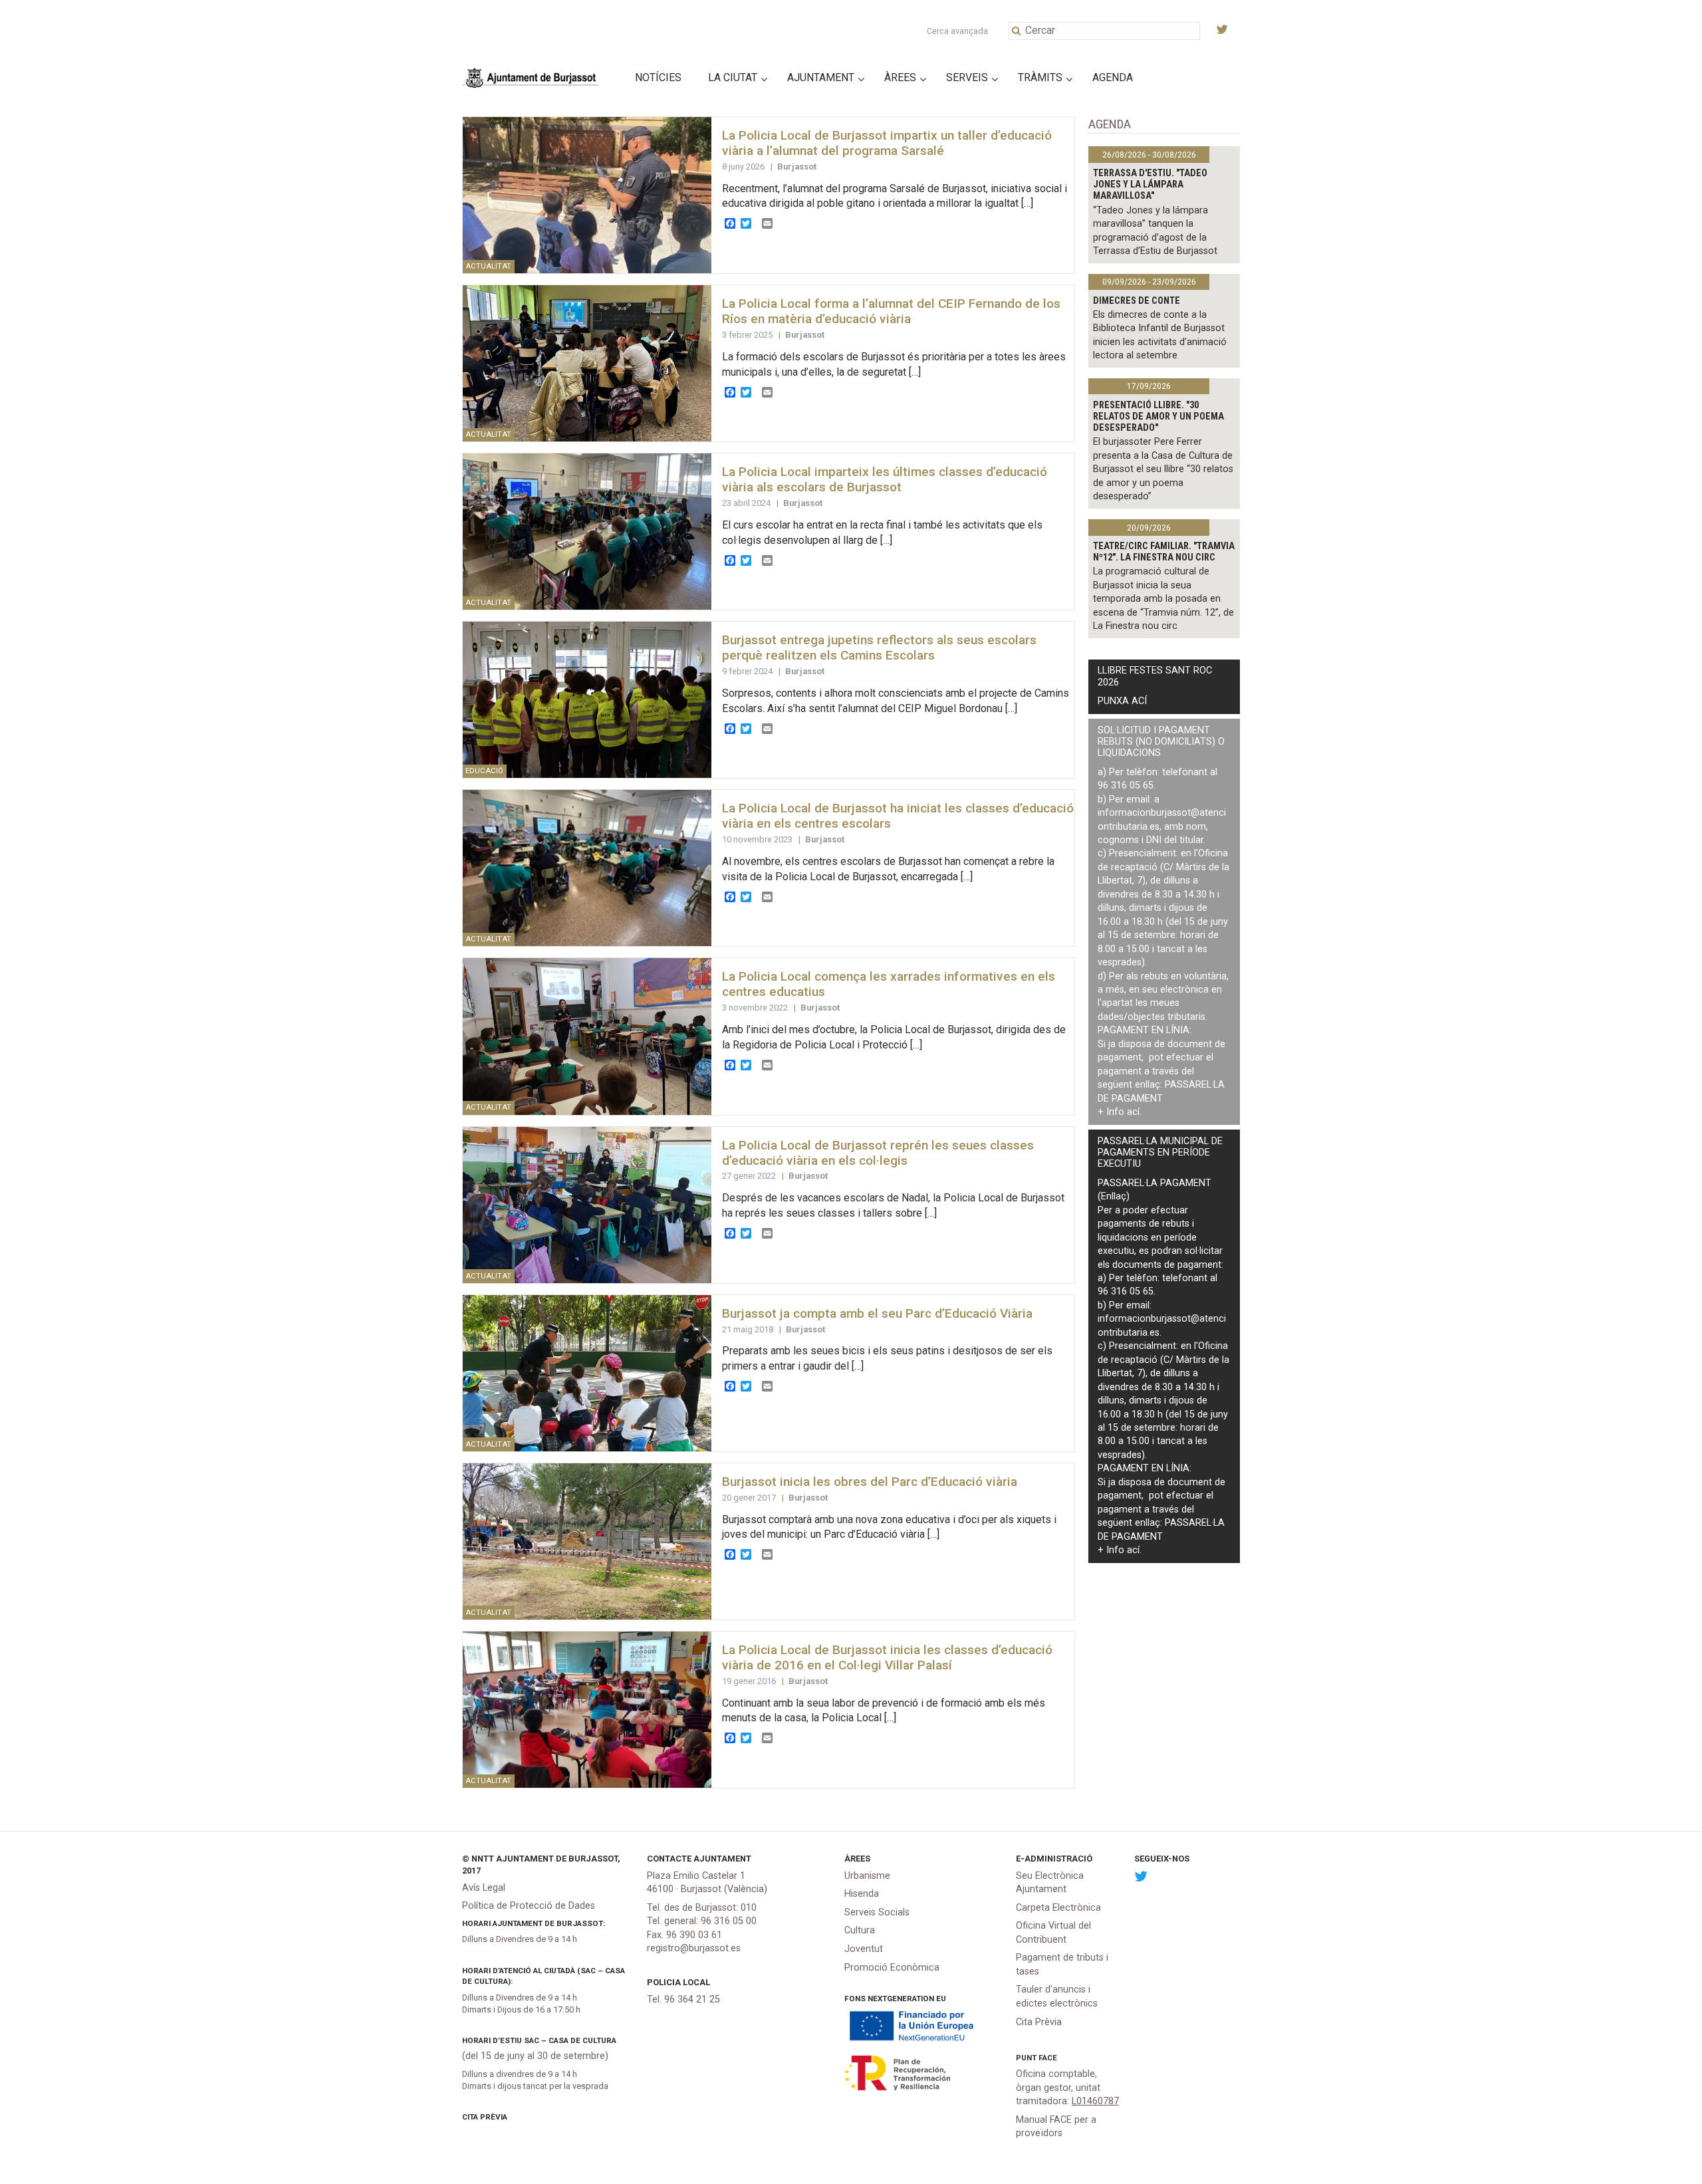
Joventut (864, 1949)
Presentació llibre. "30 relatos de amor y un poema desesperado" (1158, 417)
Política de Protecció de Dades (529, 1906)
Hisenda (862, 1894)
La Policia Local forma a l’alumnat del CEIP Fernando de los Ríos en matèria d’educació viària (891, 311)
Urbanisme (867, 1876)
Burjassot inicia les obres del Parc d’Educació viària (870, 1482)
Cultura (860, 1930)
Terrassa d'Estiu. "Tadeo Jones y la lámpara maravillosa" (1150, 185)
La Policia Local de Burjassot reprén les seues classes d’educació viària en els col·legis (878, 1153)
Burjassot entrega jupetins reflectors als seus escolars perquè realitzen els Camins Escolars (879, 648)
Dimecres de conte (1137, 301)
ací (1133, 1112)
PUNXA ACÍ (1122, 701)
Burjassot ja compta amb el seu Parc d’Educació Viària (877, 1313)
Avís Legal (484, 1888)
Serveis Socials (877, 1912)
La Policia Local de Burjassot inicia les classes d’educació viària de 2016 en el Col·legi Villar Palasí (887, 1657)
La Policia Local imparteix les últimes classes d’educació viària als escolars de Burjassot (885, 479)
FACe (1048, 2058)
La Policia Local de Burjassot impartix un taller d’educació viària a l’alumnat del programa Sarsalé (887, 143)
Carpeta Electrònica (1058, 1908)
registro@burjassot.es (694, 1948)
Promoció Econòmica (892, 1968)
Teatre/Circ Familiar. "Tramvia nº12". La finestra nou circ (1164, 552)
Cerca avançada (957, 31)
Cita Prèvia (485, 2117)
